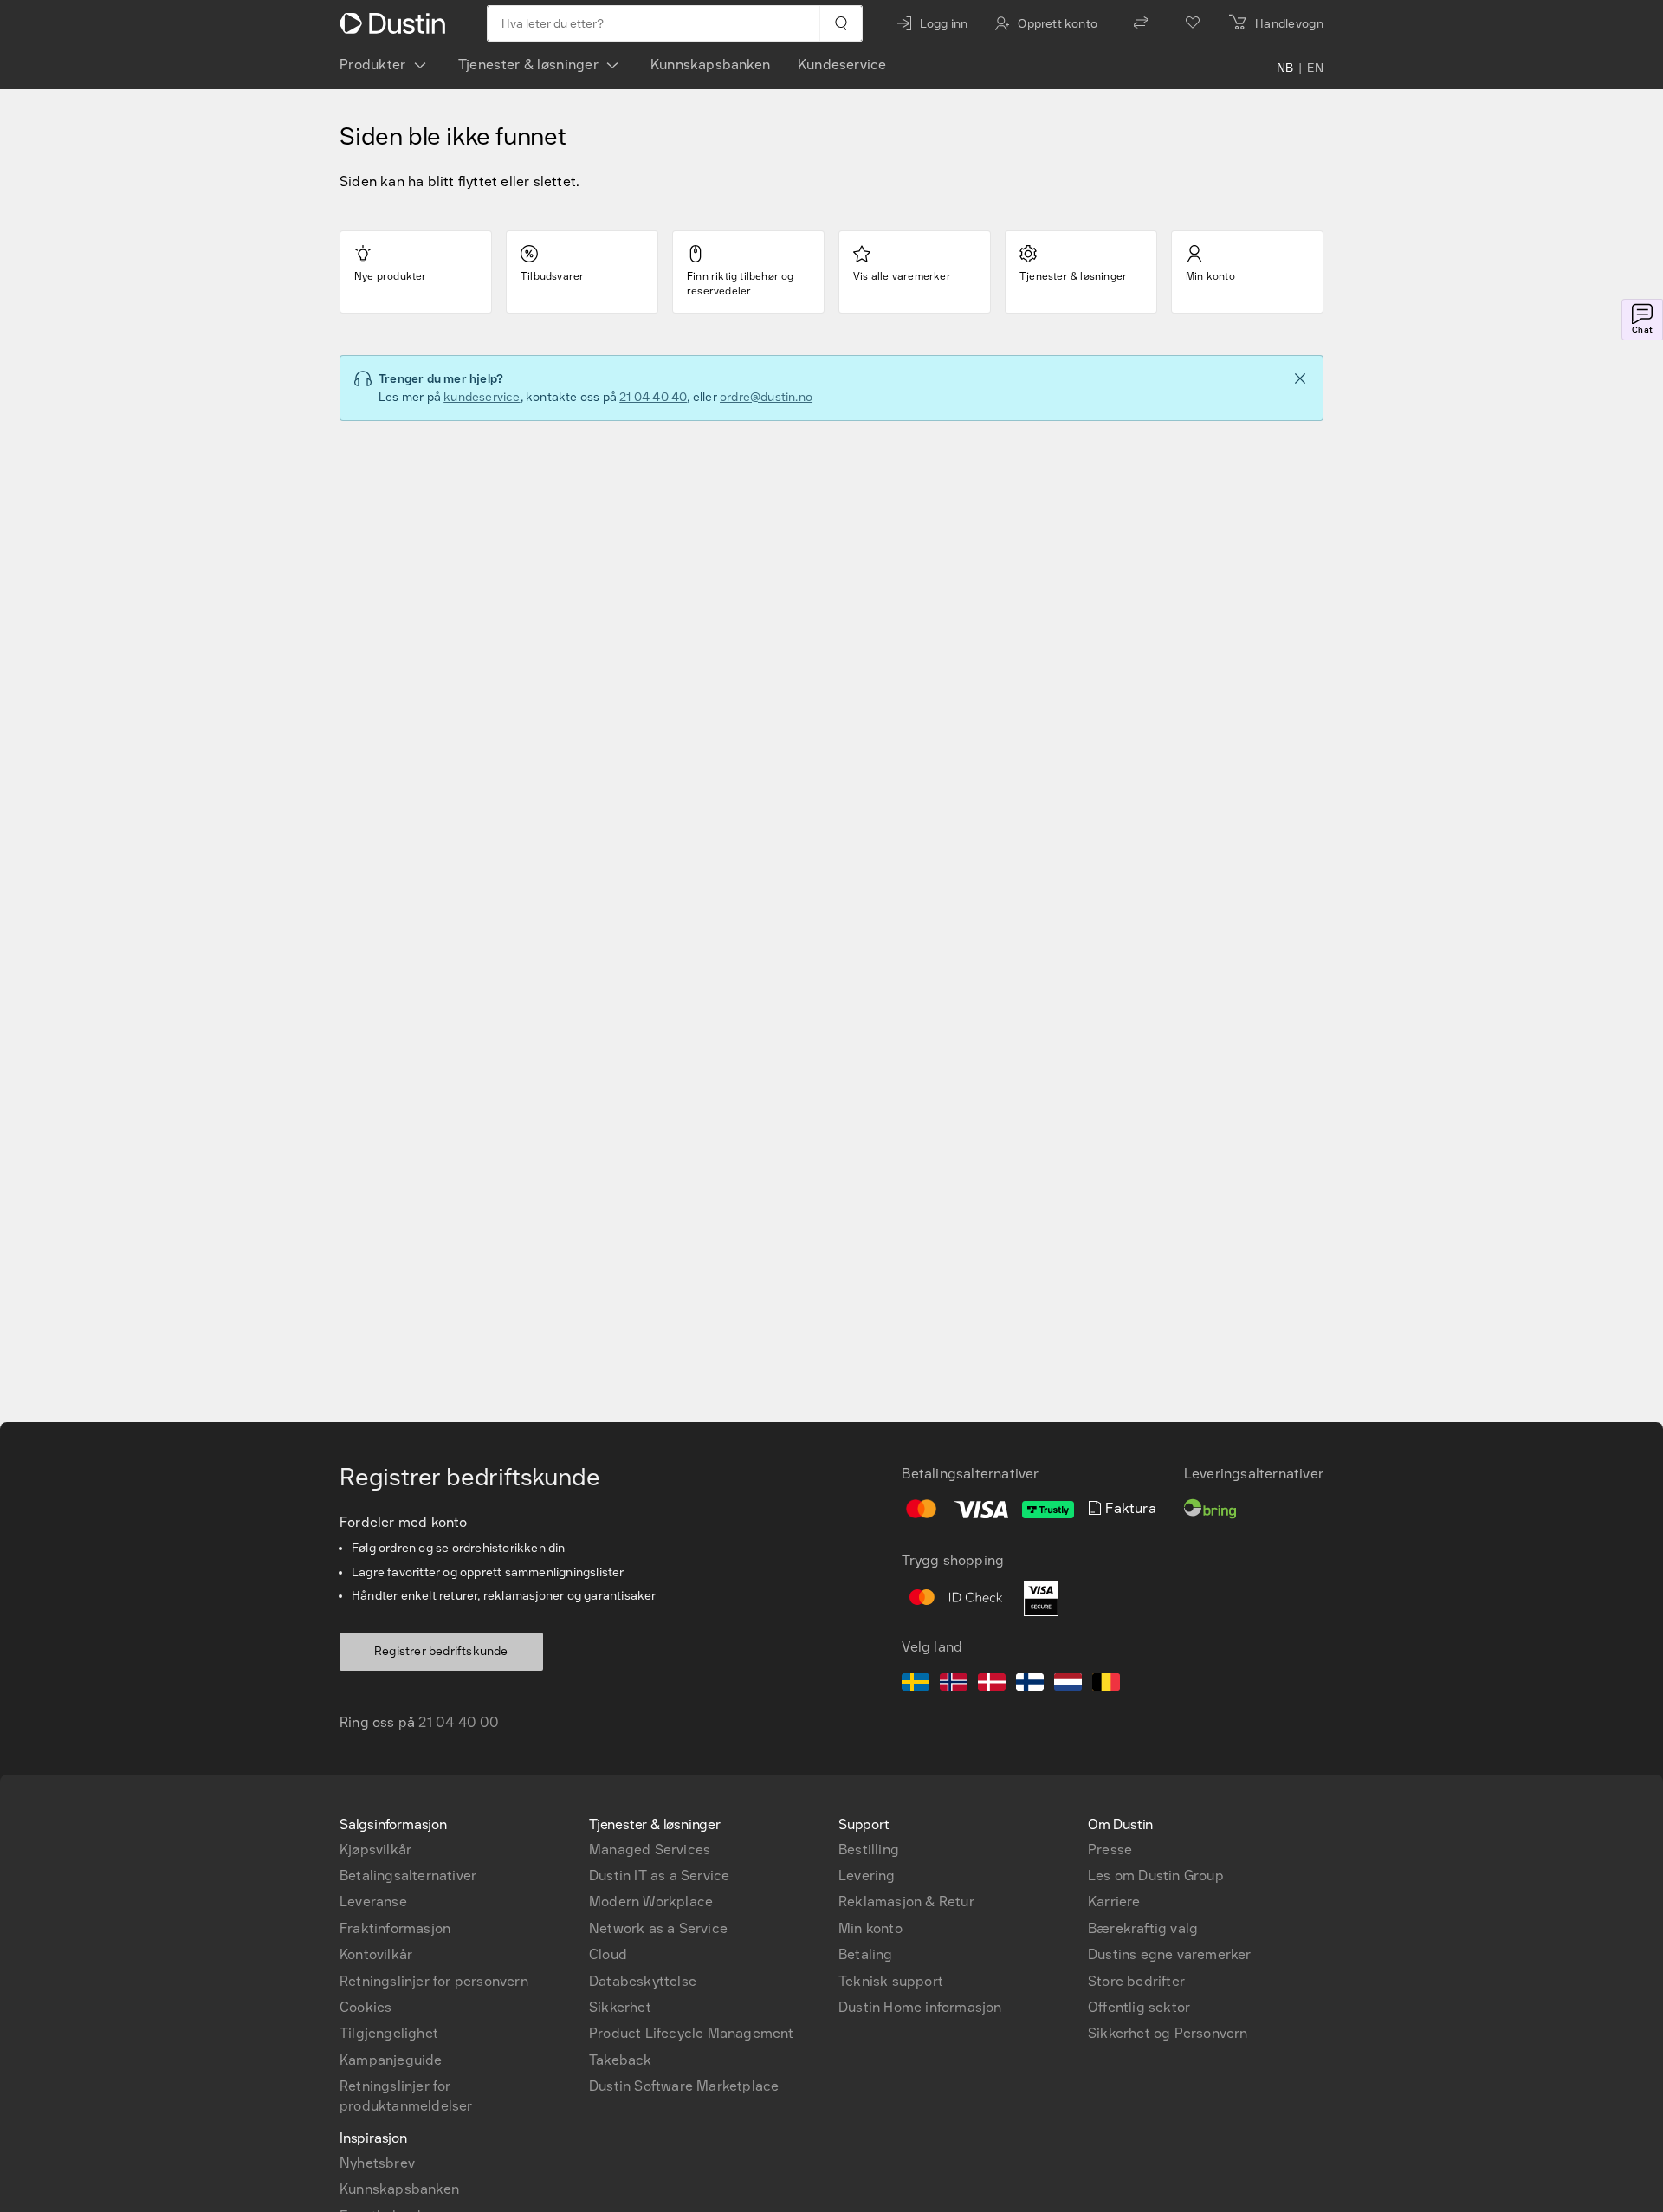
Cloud (608, 1954)
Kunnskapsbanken (710, 65)
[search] (841, 23)
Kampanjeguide (391, 2060)
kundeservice (482, 397)
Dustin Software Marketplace (684, 2086)
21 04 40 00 (459, 1722)
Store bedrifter (1136, 1981)
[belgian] (1106, 1685)
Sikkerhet (620, 2007)
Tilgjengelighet (389, 2033)
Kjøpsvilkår (375, 1850)
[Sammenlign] (1141, 23)
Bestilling (869, 1850)
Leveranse (373, 1902)
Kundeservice (842, 65)
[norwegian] (954, 1685)
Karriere (1114, 1902)
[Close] (1300, 378)
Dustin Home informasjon (920, 2007)
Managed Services (650, 1850)
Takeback (621, 2060)
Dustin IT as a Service (659, 1876)
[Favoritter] (1193, 23)
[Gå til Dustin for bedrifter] (396, 23)
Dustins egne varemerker (1170, 1954)
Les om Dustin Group (1156, 1876)
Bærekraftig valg (1143, 1928)
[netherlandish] (1068, 1685)
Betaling (866, 1954)
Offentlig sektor (1139, 2007)
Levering (867, 1876)
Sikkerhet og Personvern (1168, 2033)
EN (1315, 68)
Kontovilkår (376, 1954)
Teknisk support (891, 1981)
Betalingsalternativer (408, 1876)
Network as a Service (658, 1928)
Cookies (366, 2007)
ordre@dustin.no (766, 397)
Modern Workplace (651, 1902)
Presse (1110, 1850)
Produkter (373, 65)
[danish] (992, 1685)
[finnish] (1030, 1685)
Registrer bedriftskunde (441, 1651)
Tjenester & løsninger (528, 65)
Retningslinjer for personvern (434, 1981)
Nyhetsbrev (377, 2163)
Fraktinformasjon (395, 1928)
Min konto (870, 1928)
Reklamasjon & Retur (906, 1902)
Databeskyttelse (643, 1981)
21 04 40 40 (653, 397)
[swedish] (916, 1685)
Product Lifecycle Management (692, 2033)
